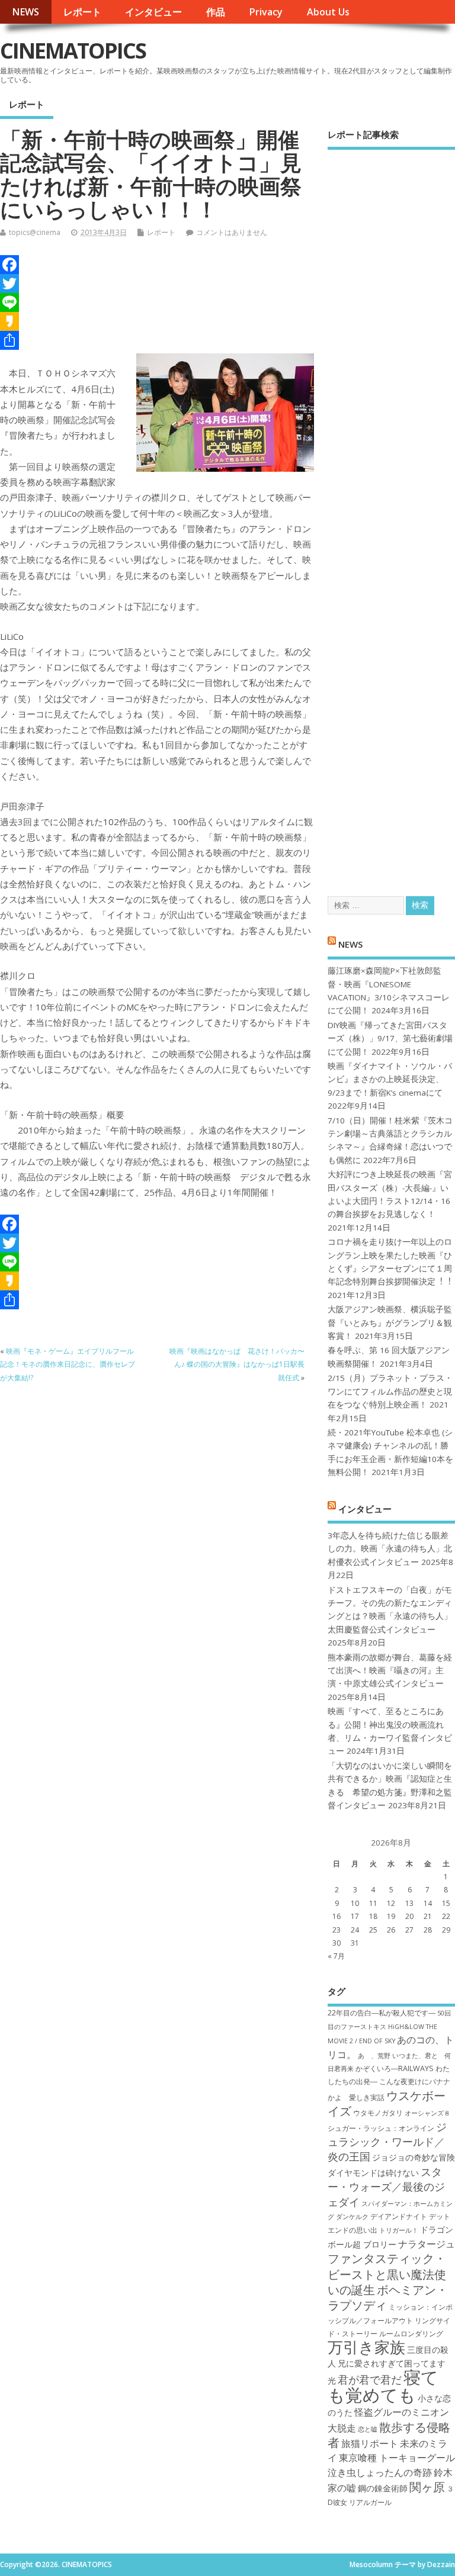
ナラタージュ (427, 2244)
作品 (216, 12)
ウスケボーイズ (387, 2103)
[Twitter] (157, 284)
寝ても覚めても (383, 2386)
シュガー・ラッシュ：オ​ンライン (381, 2128)
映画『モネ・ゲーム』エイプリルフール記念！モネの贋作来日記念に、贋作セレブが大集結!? (68, 1364)
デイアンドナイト (399, 2216)
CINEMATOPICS (73, 51)
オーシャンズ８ (427, 2113)
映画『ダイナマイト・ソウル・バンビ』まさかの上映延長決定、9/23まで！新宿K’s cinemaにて (390, 1079)
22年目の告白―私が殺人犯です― (382, 2013)
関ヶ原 (427, 2487)
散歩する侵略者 (389, 2435)
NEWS (25, 12)
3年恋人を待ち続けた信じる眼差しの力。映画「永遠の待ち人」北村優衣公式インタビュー (390, 1549)
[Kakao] (157, 321)
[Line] (157, 302)
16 (337, 1916)
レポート (82, 12)
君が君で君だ (370, 2379)
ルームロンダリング (411, 2334)
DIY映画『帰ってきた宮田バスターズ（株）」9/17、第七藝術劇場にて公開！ (390, 1039)
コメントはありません (232, 232)
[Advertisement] (391, 512)
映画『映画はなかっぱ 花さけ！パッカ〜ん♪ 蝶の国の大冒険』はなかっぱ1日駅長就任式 (237, 1364)
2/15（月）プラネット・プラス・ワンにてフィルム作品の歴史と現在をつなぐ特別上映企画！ (390, 1391)
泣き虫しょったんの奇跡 (380, 2472)
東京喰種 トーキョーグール (397, 2458)
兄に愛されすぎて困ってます (392, 2363)
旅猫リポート (370, 2443)
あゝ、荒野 (374, 2056)
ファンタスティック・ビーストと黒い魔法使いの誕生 (387, 2274)
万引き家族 (366, 2347)
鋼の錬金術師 (383, 2488)
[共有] (157, 340)
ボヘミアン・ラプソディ (388, 2297)
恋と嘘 (368, 2429)
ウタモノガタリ (378, 2113)
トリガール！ (399, 2230)
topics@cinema (35, 232)
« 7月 (336, 1956)
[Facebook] (157, 265)
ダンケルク (352, 2217)
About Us (328, 12)
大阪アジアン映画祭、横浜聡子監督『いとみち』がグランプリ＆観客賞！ (390, 1323)
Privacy (266, 12)
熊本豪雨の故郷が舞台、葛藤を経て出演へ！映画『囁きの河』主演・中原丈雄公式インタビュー (390, 1671)
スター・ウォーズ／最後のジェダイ (386, 2187)
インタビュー (153, 12)
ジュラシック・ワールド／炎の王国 (387, 2142)
